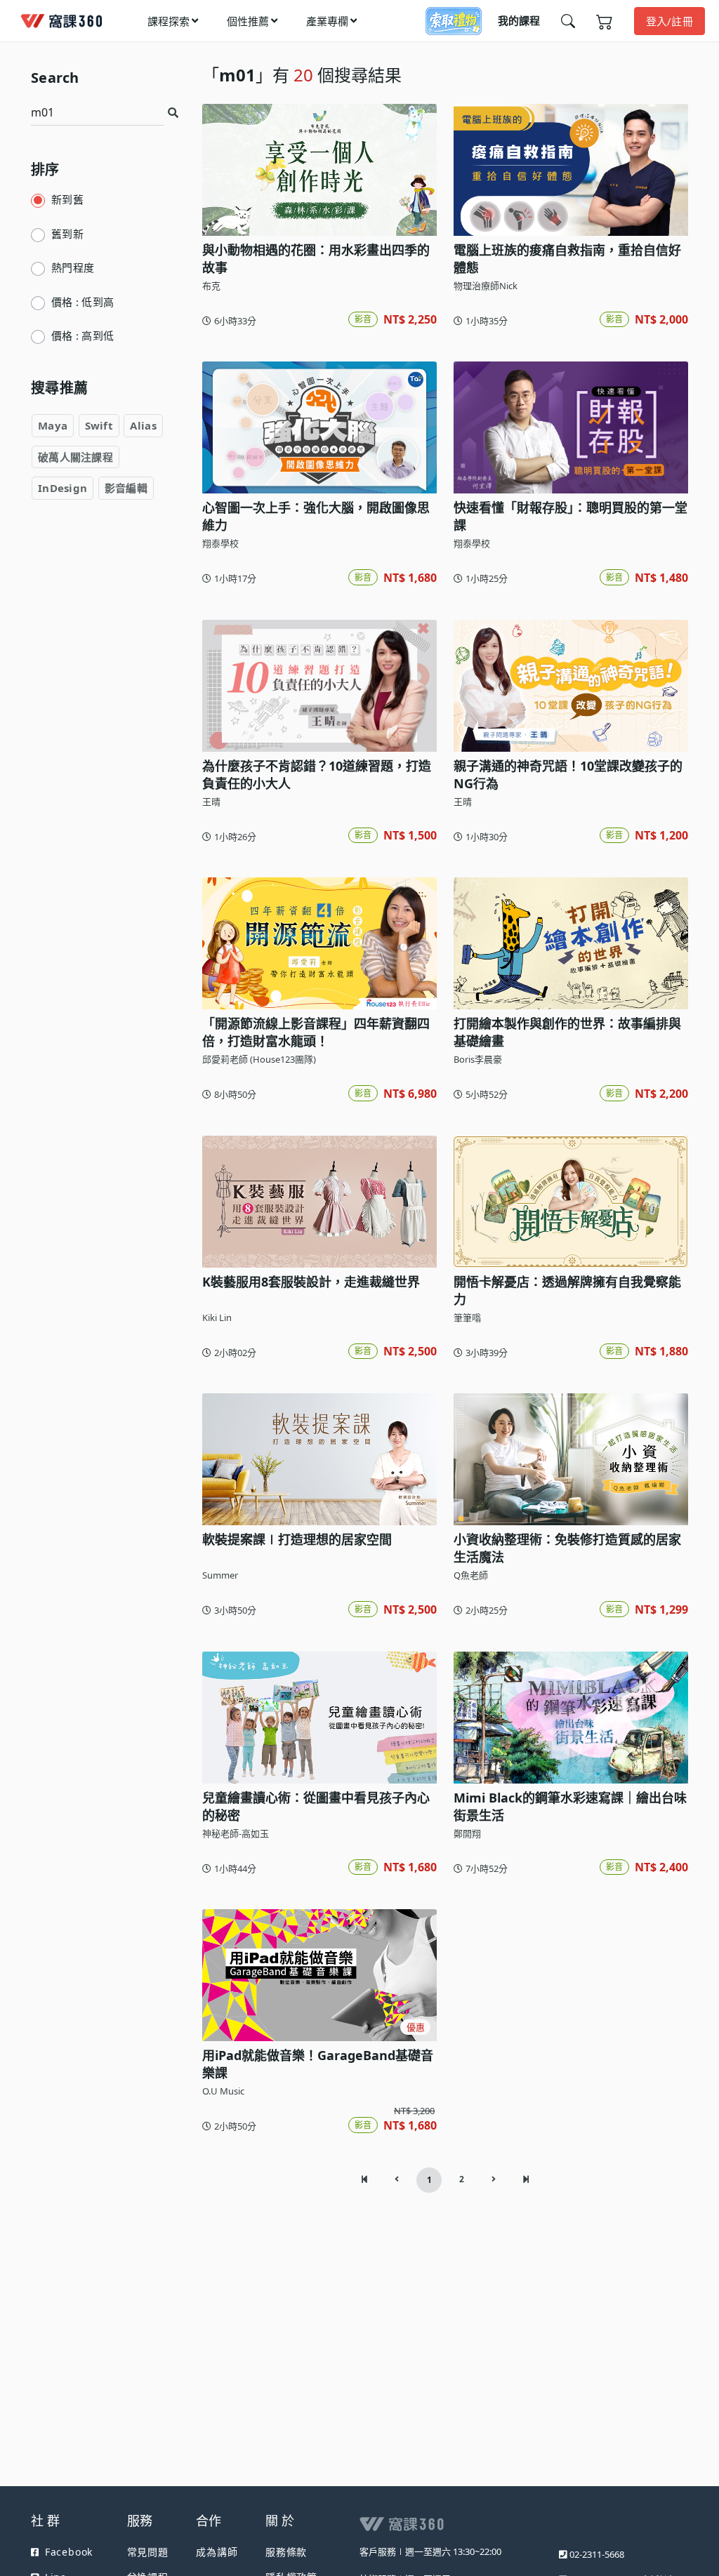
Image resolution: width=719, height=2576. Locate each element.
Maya (53, 425)
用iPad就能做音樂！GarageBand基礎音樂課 (318, 2064)
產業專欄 (327, 21)
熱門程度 (73, 267)
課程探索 (169, 21)
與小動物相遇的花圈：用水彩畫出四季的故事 (316, 259)
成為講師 (217, 2552)
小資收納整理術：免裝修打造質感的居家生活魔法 (567, 1548)
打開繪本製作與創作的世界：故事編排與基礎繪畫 (567, 1032)
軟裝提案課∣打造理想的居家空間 (297, 1539)
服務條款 (286, 2552)
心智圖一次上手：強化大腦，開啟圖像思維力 (316, 516)
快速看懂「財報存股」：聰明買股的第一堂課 (570, 516)
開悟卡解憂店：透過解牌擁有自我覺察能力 (567, 1290)
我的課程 (519, 20)
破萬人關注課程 (75, 457)
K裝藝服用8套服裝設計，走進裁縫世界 (311, 1282)
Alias (143, 425)
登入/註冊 (670, 21)
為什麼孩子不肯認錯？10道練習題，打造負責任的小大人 (317, 775)
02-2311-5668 (597, 2554)
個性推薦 (248, 21)
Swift (99, 425)
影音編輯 (126, 488)
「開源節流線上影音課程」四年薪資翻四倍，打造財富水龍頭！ (316, 1032)
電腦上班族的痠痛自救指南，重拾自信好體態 (567, 259)
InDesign (62, 488)
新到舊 (67, 199)
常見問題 (148, 2552)
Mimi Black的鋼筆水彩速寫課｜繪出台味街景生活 (570, 1806)
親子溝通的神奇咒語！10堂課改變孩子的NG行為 (568, 775)
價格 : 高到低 (83, 336)
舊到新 (67, 234)
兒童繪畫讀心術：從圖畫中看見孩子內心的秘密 (316, 1806)
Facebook (69, 2552)
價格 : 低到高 (83, 302)
